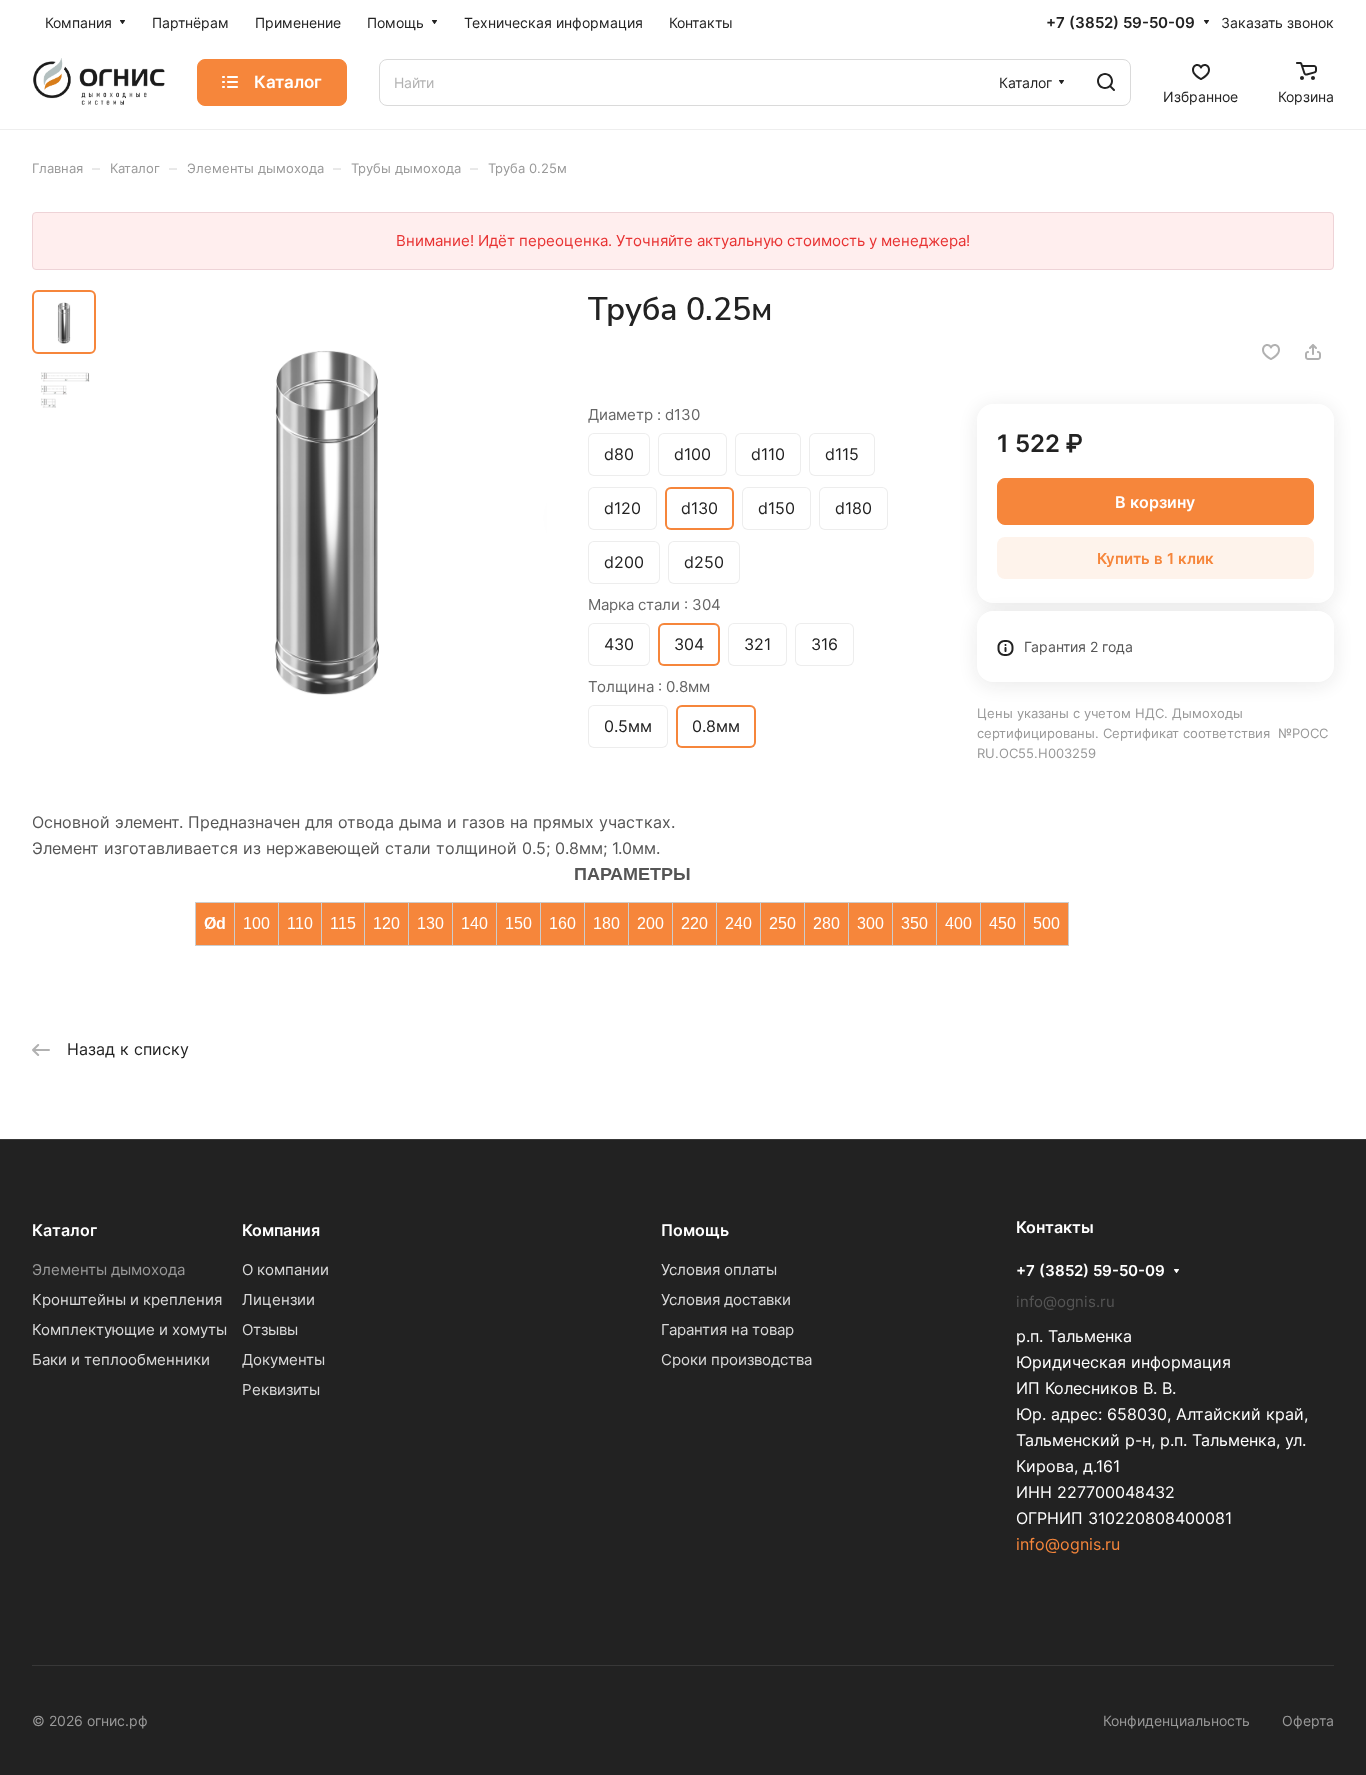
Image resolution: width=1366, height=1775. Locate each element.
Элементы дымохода (108, 1269)
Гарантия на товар (727, 1329)
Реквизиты (281, 1389)
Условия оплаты (719, 1269)
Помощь (695, 1230)
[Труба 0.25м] (327, 514)
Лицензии (278, 1299)
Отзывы (270, 1329)
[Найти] (1106, 82)
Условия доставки (726, 1299)
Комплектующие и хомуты (129, 1329)
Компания (281, 1230)
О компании (285, 1269)
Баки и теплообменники (121, 1359)
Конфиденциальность (1176, 1720)
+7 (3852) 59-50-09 (1120, 23)
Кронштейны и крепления (127, 1299)
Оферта (1308, 1720)
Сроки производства (736, 1359)
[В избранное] (1271, 352)
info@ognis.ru (1068, 1544)
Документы (283, 1359)
